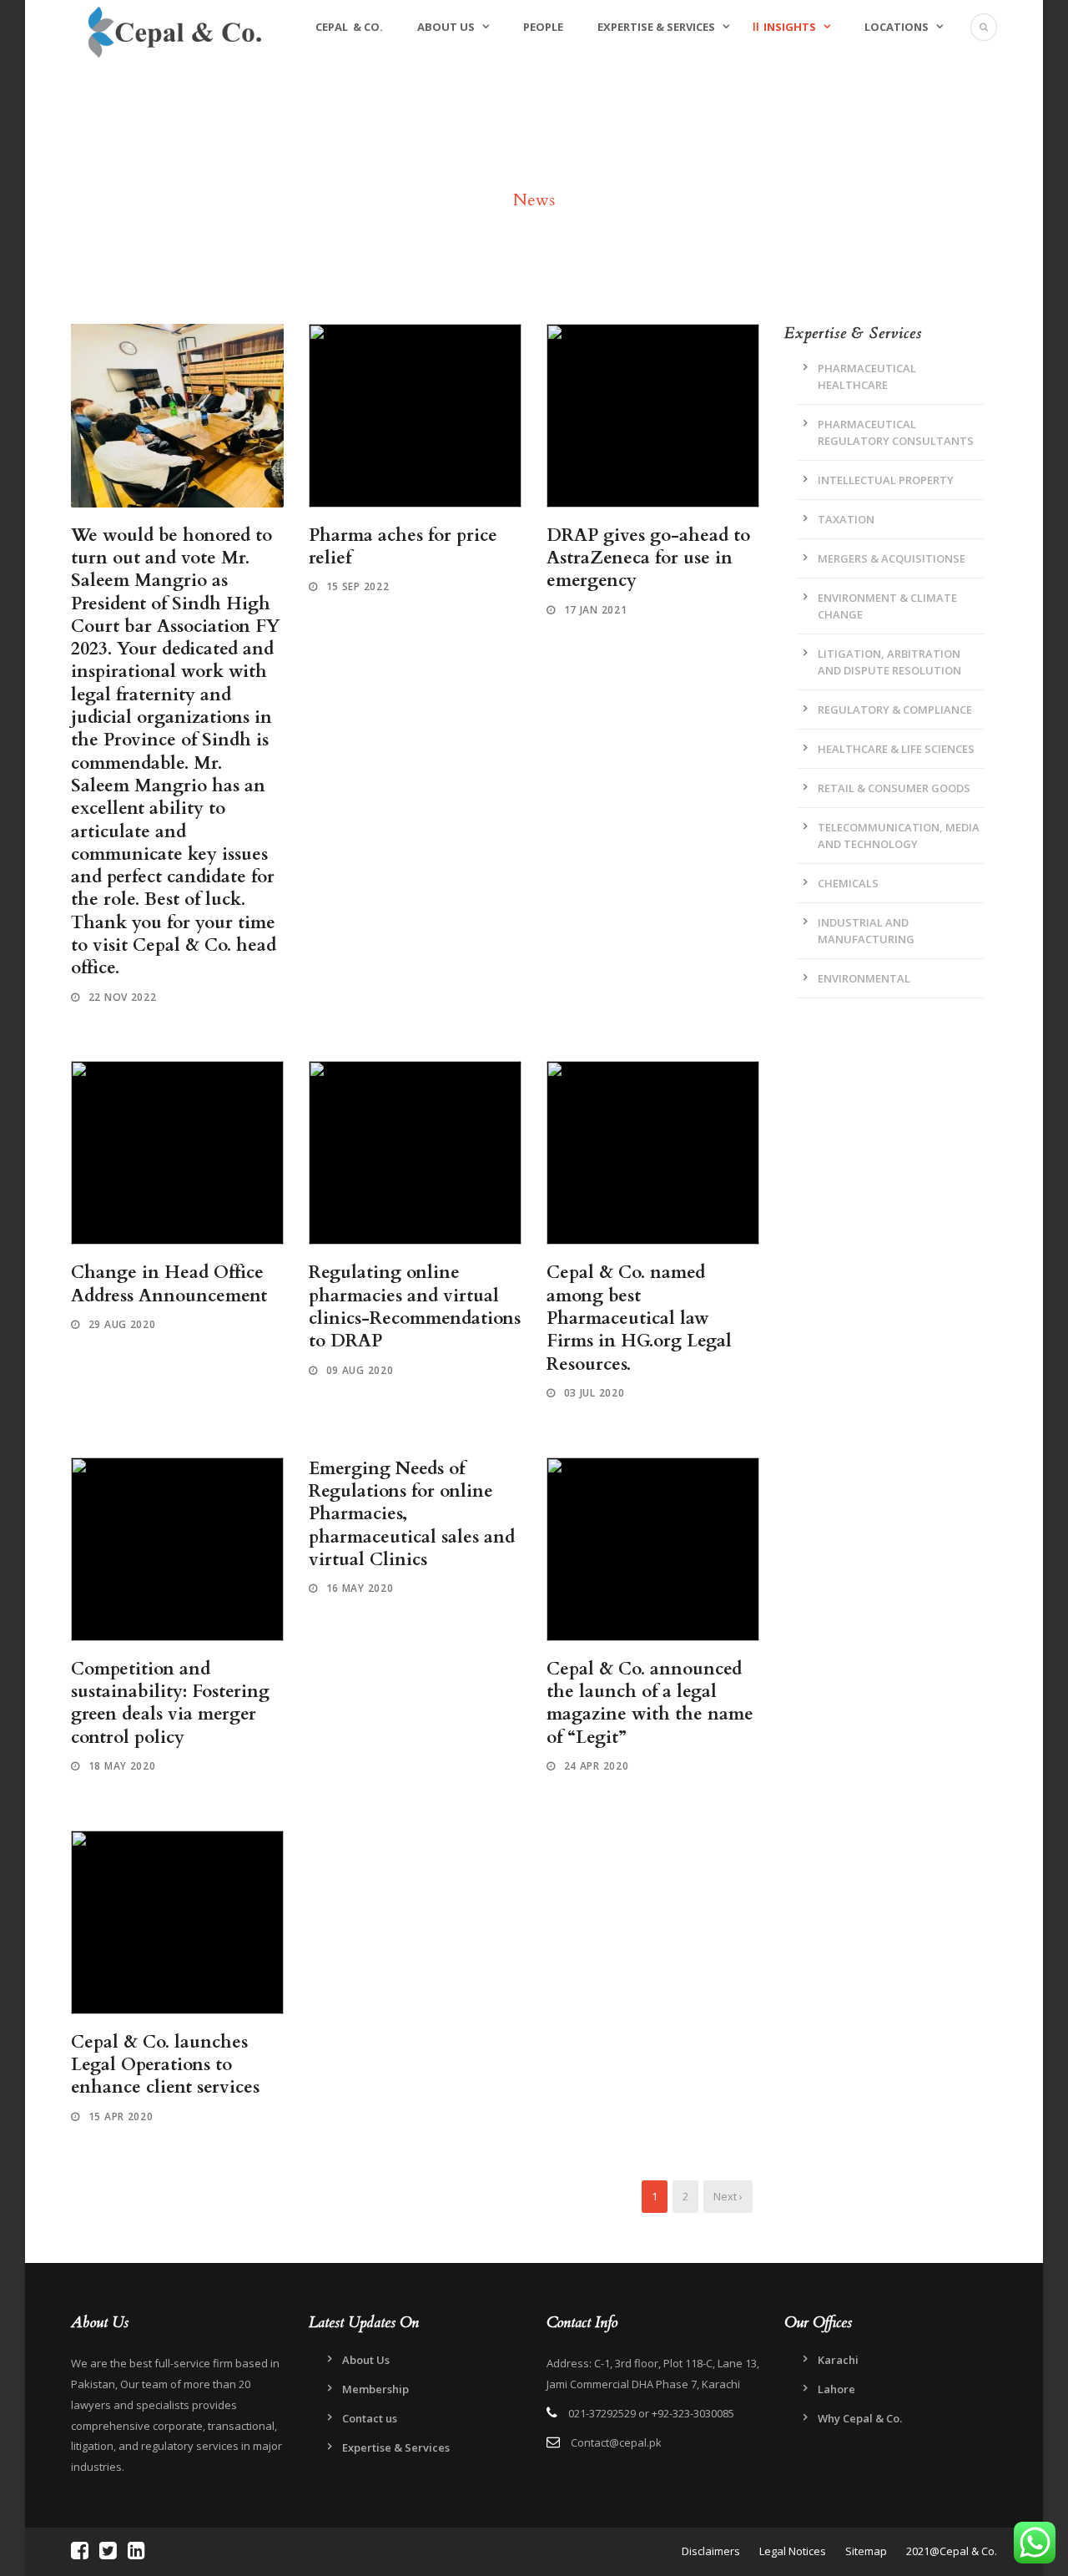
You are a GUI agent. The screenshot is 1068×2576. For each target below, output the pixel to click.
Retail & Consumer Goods (894, 788)
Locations (897, 27)
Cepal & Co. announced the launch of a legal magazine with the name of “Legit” (650, 1703)
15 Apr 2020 (121, 2116)
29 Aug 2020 (122, 1324)
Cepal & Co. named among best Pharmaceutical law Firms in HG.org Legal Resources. (639, 1318)
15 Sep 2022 (358, 586)
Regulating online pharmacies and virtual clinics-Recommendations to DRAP (415, 1307)
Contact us (370, 2418)
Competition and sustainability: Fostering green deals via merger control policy (170, 1703)
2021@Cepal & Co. (952, 2551)
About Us (446, 27)
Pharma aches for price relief (403, 547)
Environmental (864, 978)
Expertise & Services (656, 27)
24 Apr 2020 (597, 1766)
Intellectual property (886, 480)
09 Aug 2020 (360, 1370)
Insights (790, 27)
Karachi (838, 2360)
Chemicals (848, 883)
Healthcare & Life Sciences (896, 749)
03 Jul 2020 (594, 1393)
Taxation (846, 519)
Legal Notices (793, 2551)
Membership (375, 2389)
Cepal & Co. (349, 27)
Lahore (836, 2389)
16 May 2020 (360, 1588)
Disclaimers (712, 2551)
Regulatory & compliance (895, 710)
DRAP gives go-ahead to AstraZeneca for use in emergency (648, 558)
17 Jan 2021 (596, 610)
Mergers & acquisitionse (892, 558)
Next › (728, 2196)
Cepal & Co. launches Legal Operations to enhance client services (165, 2065)
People (543, 27)
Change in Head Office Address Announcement (169, 1284)
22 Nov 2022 (123, 997)
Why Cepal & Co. (860, 2418)
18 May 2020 (122, 1766)
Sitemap (866, 2551)
